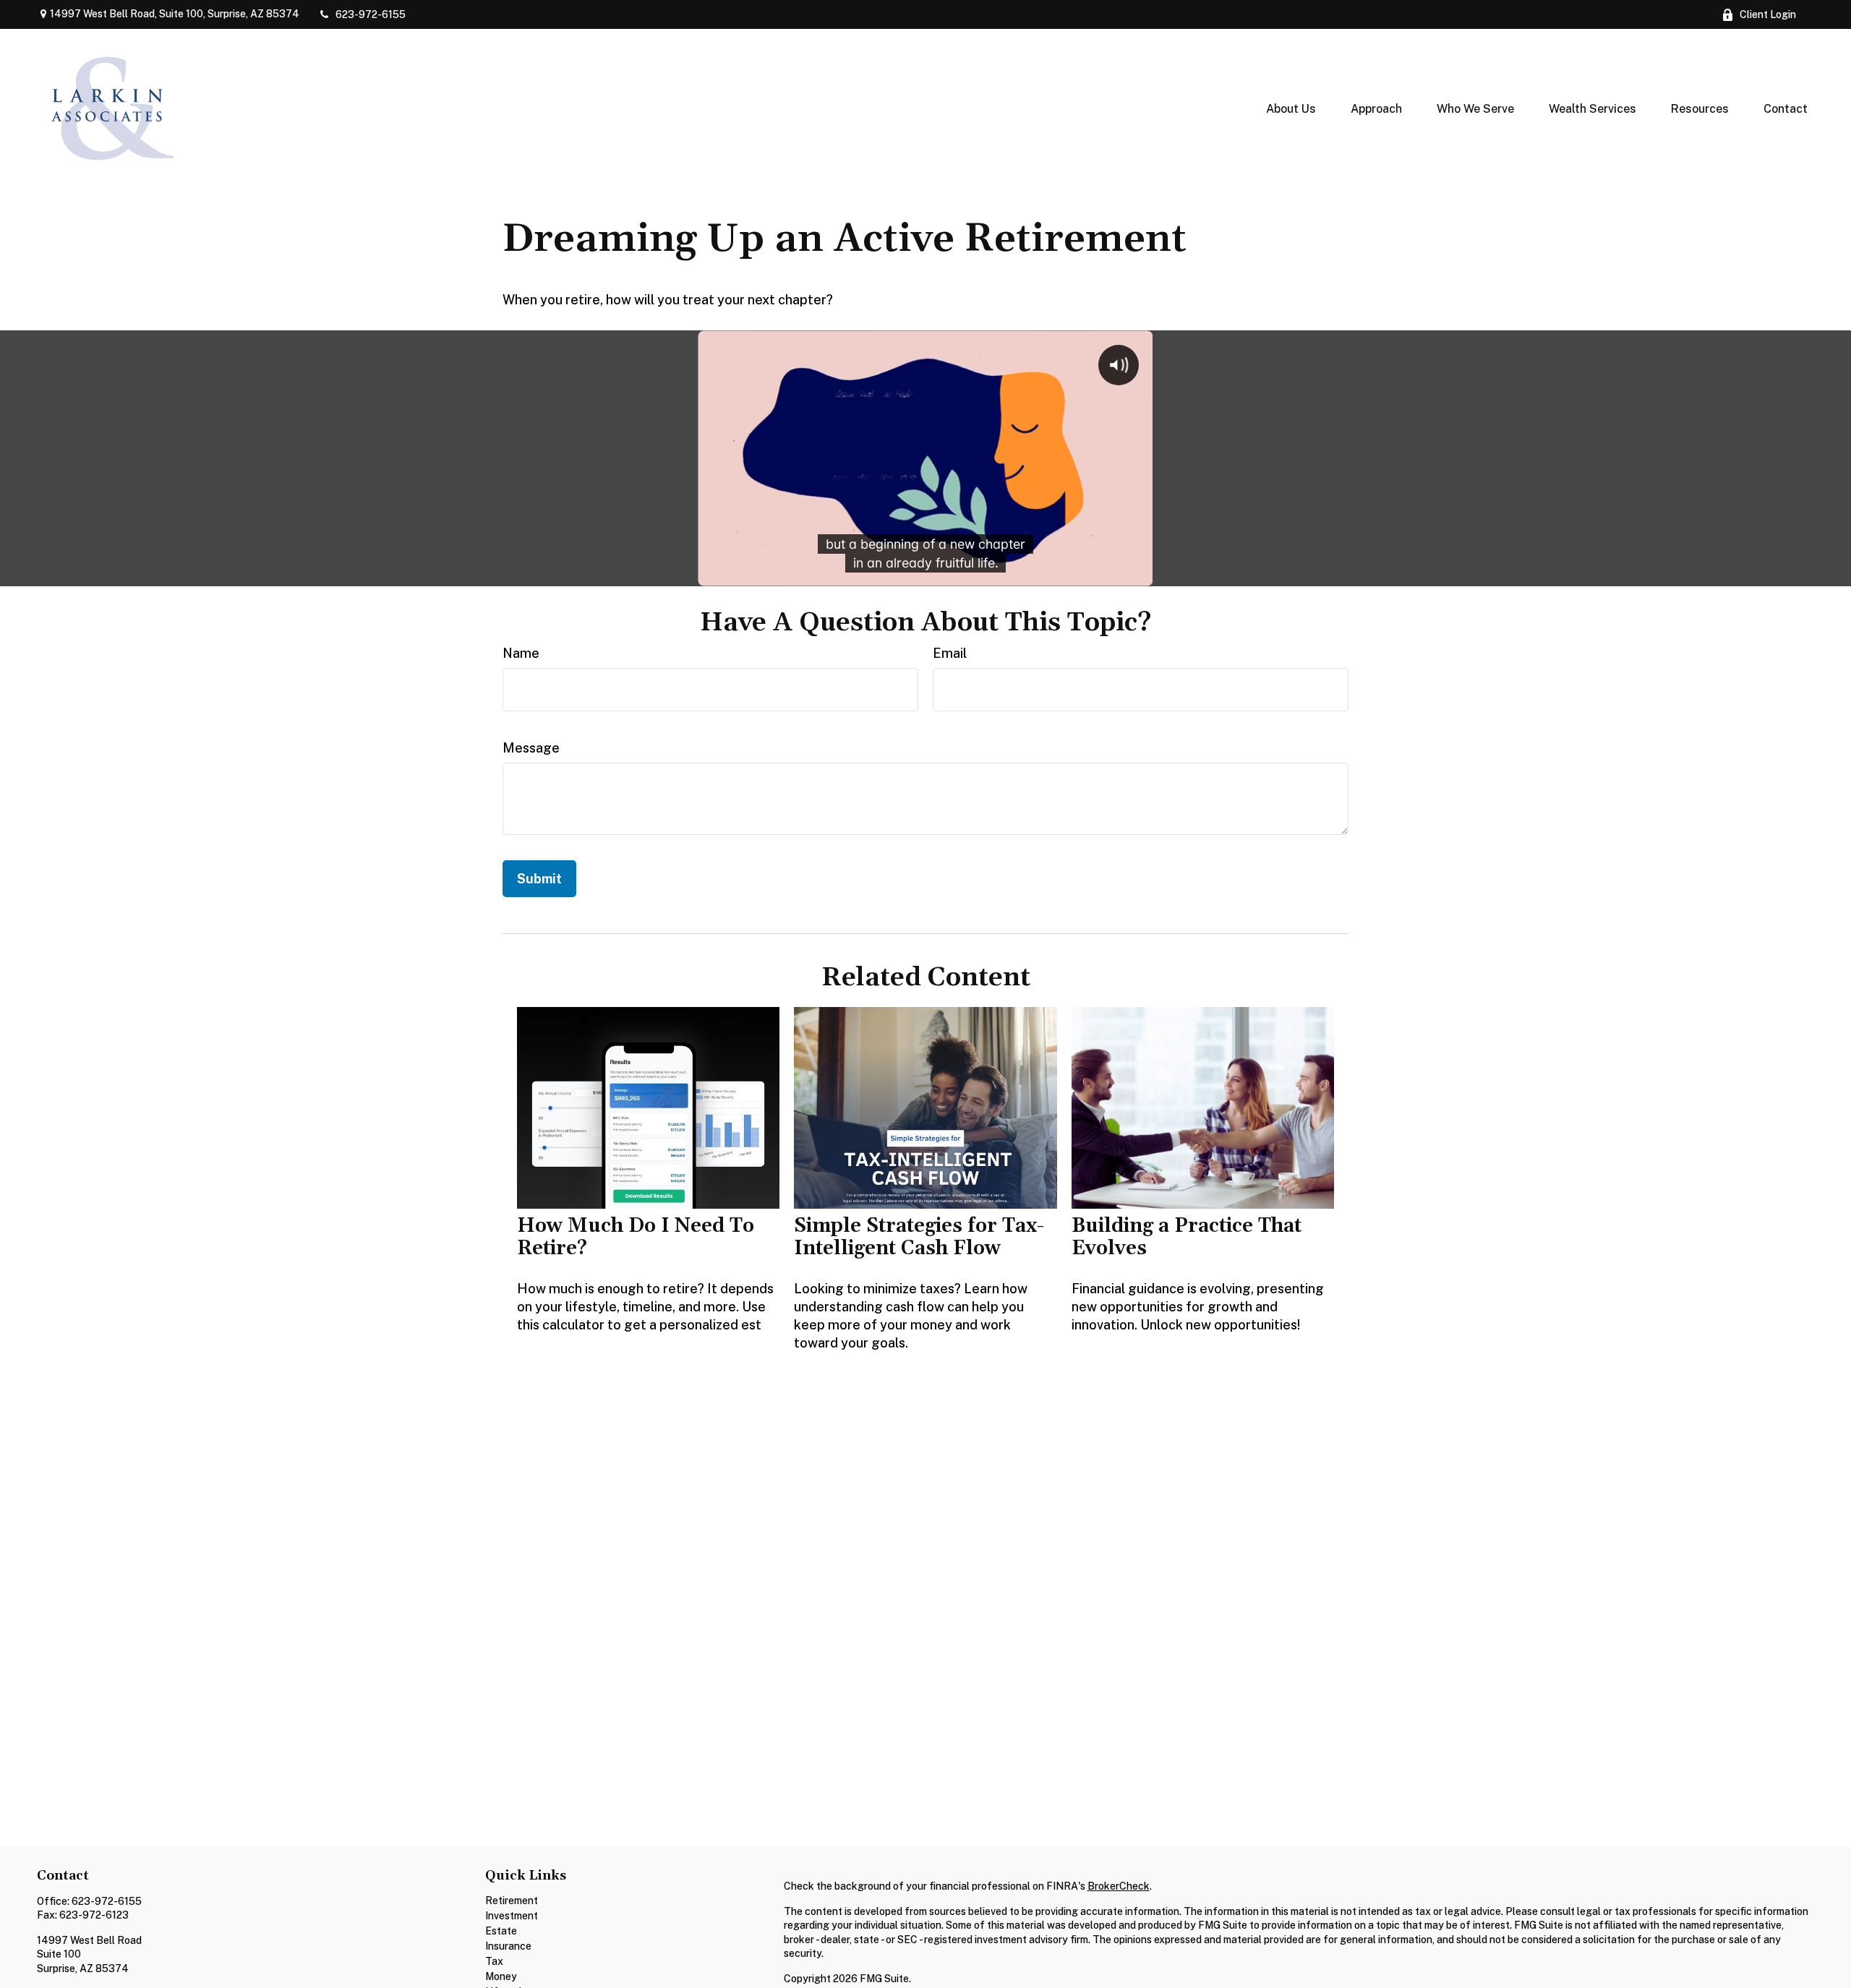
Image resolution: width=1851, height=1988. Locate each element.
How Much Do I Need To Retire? (636, 1237)
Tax (494, 1961)
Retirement (512, 1901)
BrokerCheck (1119, 1886)
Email (950, 653)
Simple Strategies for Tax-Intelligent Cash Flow (919, 1237)
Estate (501, 1931)
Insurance (508, 1946)
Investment (512, 1916)
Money (501, 1976)
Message (531, 748)
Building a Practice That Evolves (1187, 1237)
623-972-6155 (371, 14)
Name (521, 653)
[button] (1291, 108)
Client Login (1768, 14)
